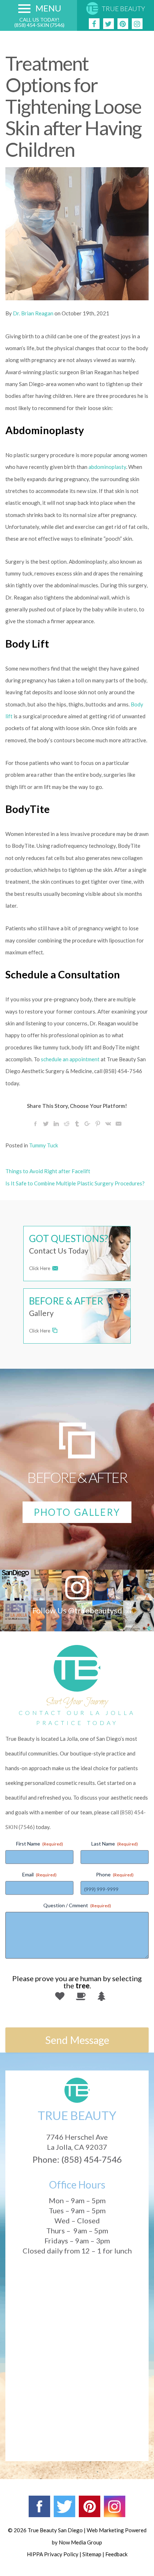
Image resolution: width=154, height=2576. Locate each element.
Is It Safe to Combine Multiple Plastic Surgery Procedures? (75, 1183)
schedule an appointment (70, 1059)
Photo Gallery (77, 1512)
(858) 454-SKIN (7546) (39, 25)
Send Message (77, 2040)
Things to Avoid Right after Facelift (48, 1171)
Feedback (116, 2554)
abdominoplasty (107, 467)
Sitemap (92, 2554)
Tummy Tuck (44, 1145)
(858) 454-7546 (92, 2159)
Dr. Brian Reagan (33, 313)
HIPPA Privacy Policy (53, 2554)
